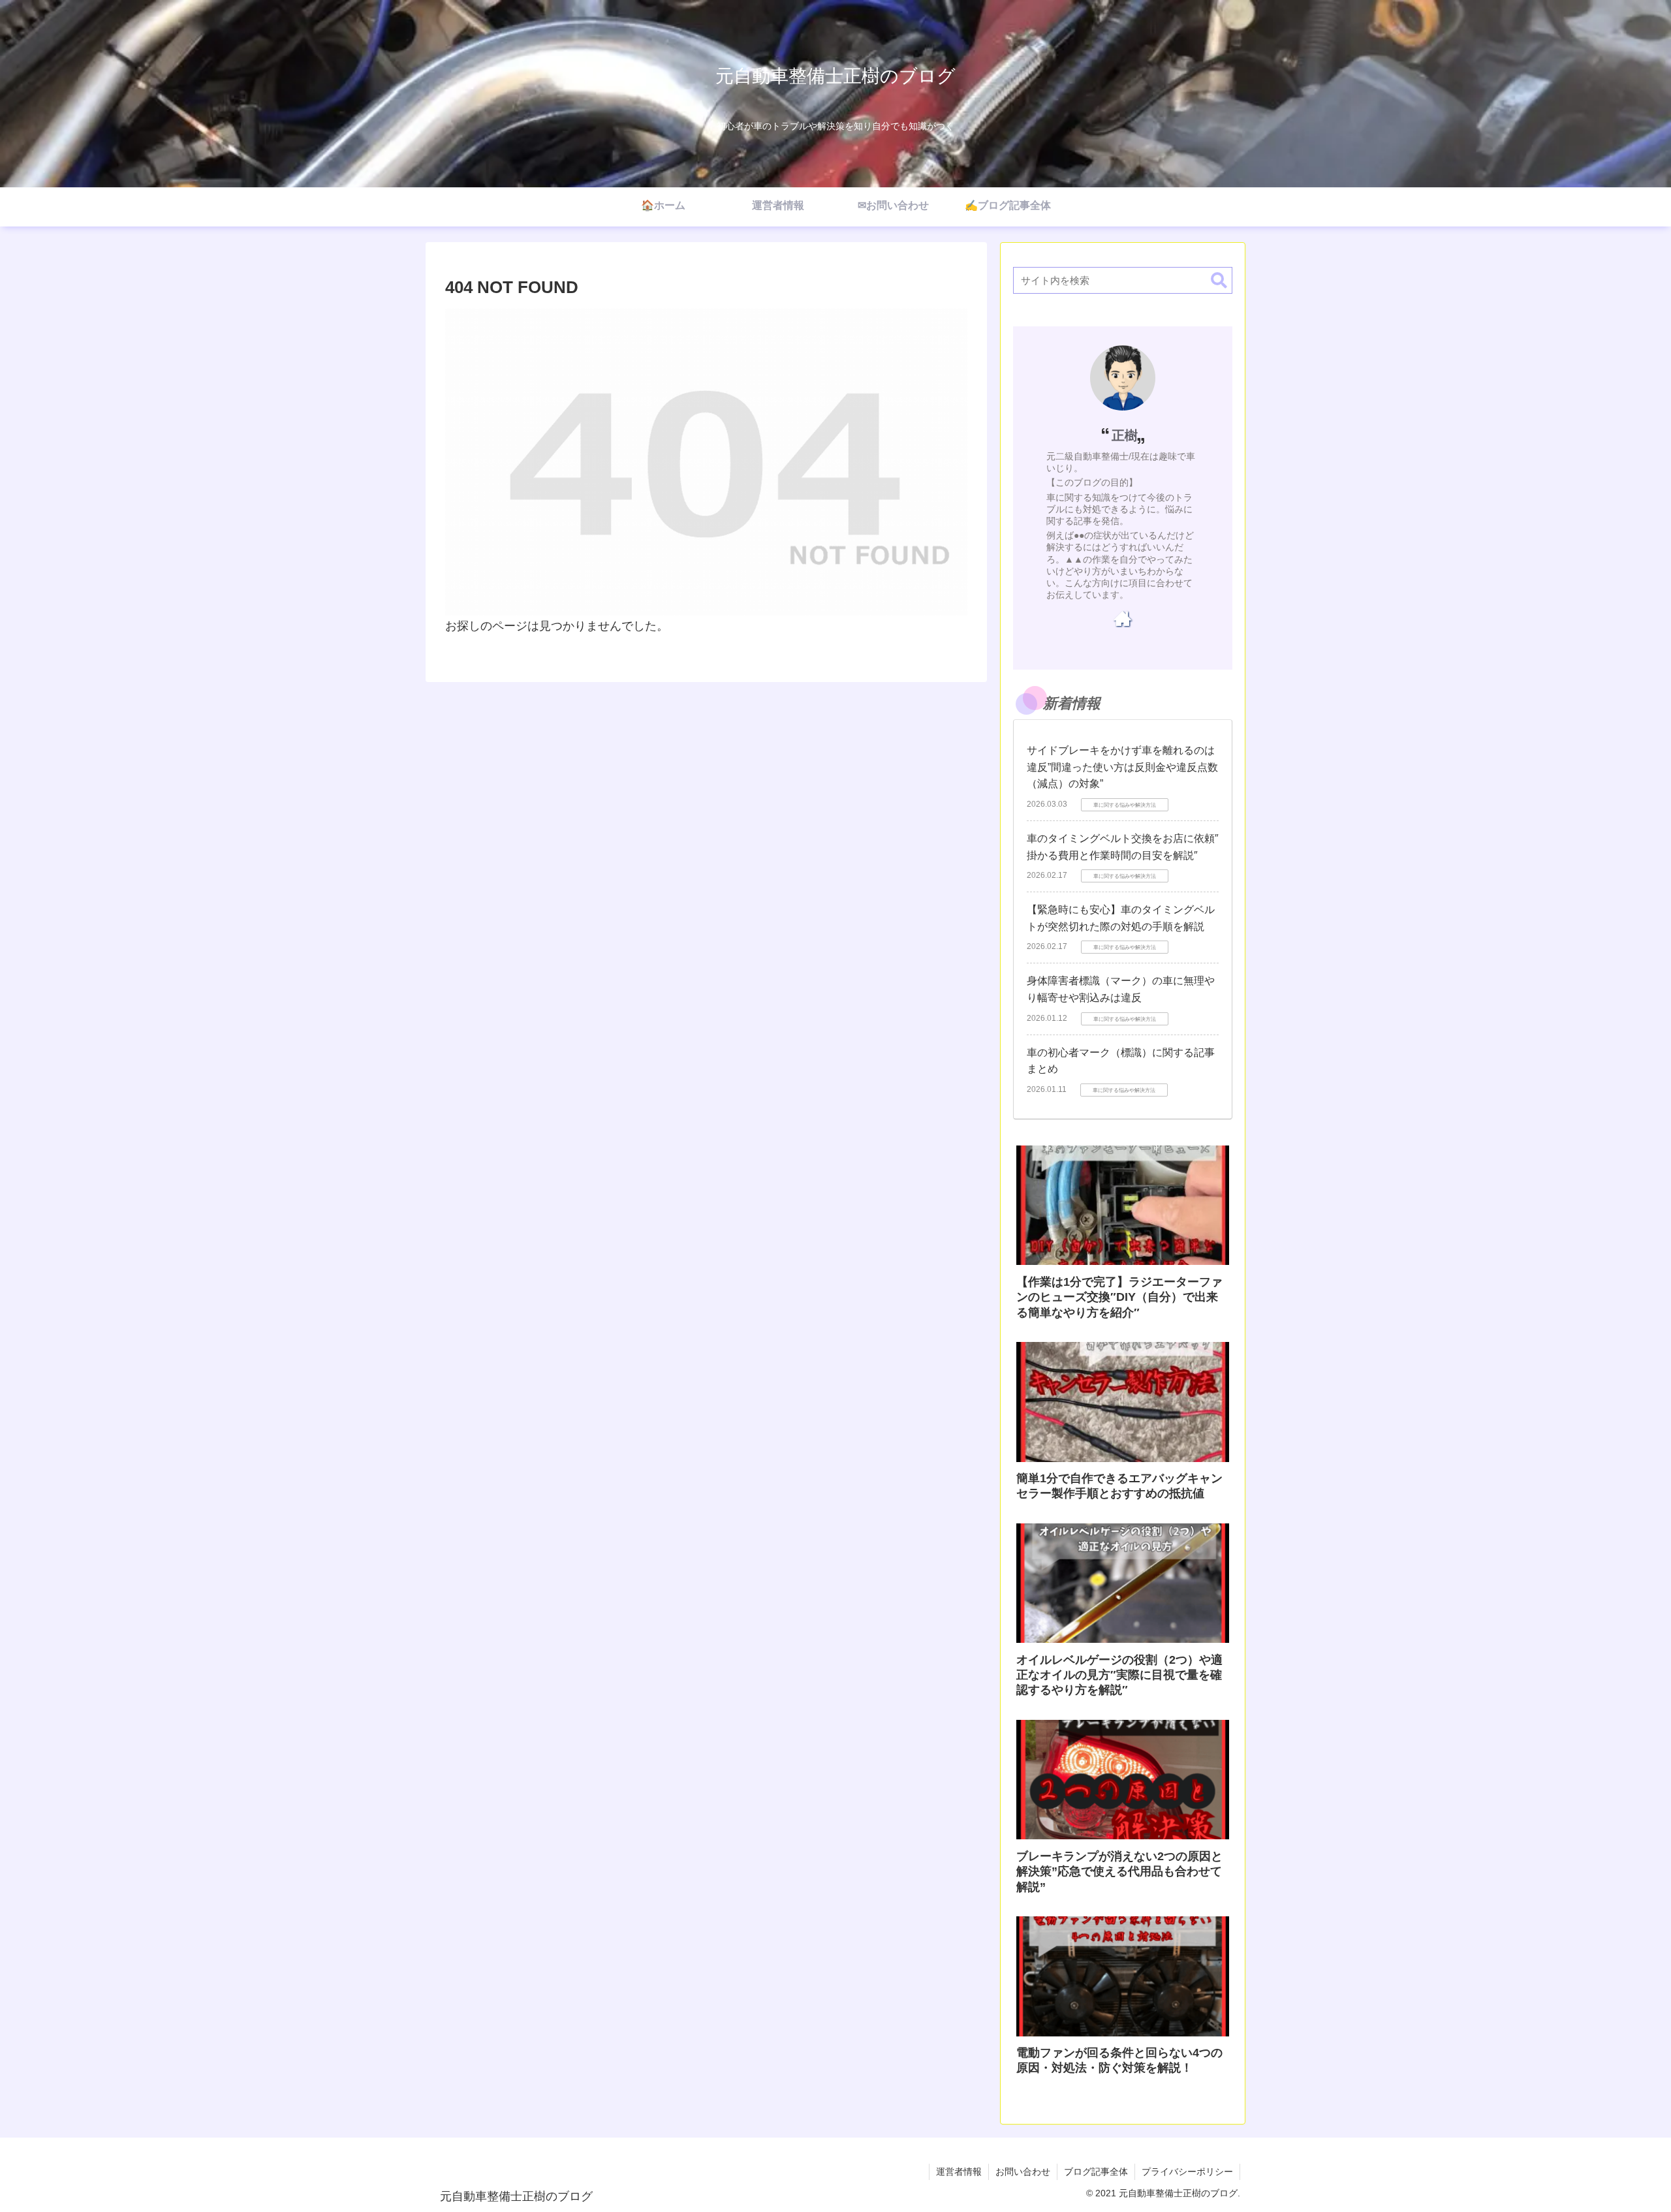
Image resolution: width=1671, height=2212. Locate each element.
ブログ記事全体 (1096, 2172)
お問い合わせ (1023, 2172)
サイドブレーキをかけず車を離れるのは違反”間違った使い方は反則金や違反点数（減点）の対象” (1122, 768)
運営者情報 (959, 2172)
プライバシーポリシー (1187, 2172)
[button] (1219, 281)
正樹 (1125, 435)
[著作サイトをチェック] (1123, 618)
